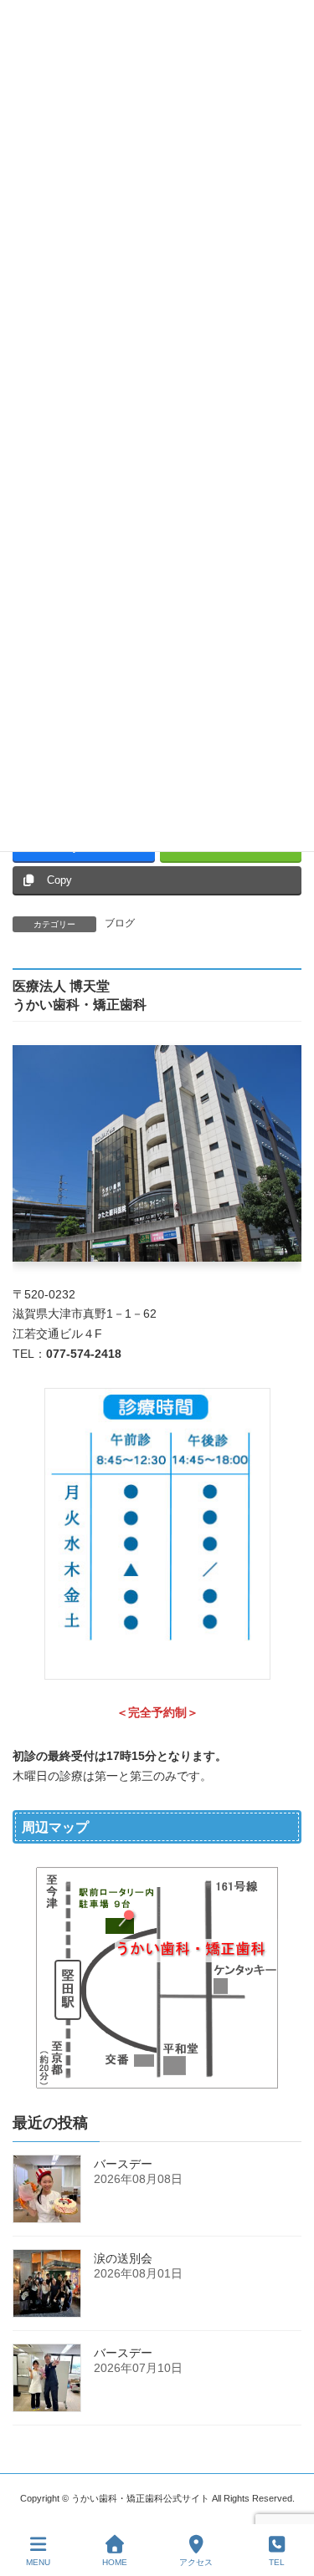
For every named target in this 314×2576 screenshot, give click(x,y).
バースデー (123, 2163)
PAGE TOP (288, 2497)
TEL (277, 2562)
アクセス (196, 2562)
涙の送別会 (123, 2257)
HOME (115, 2562)
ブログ (120, 923)
